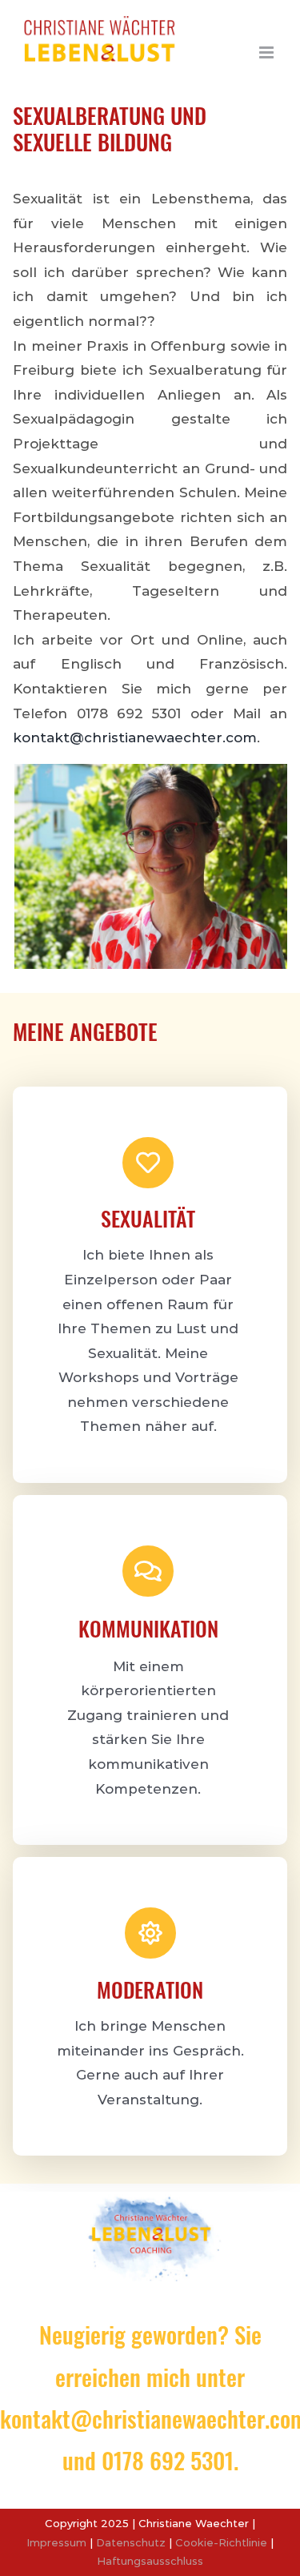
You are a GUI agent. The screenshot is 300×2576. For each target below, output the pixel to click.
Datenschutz (131, 2542)
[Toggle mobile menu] (268, 52)
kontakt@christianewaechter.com (135, 737)
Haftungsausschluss (150, 2561)
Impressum (56, 2542)
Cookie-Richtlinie (221, 2542)
